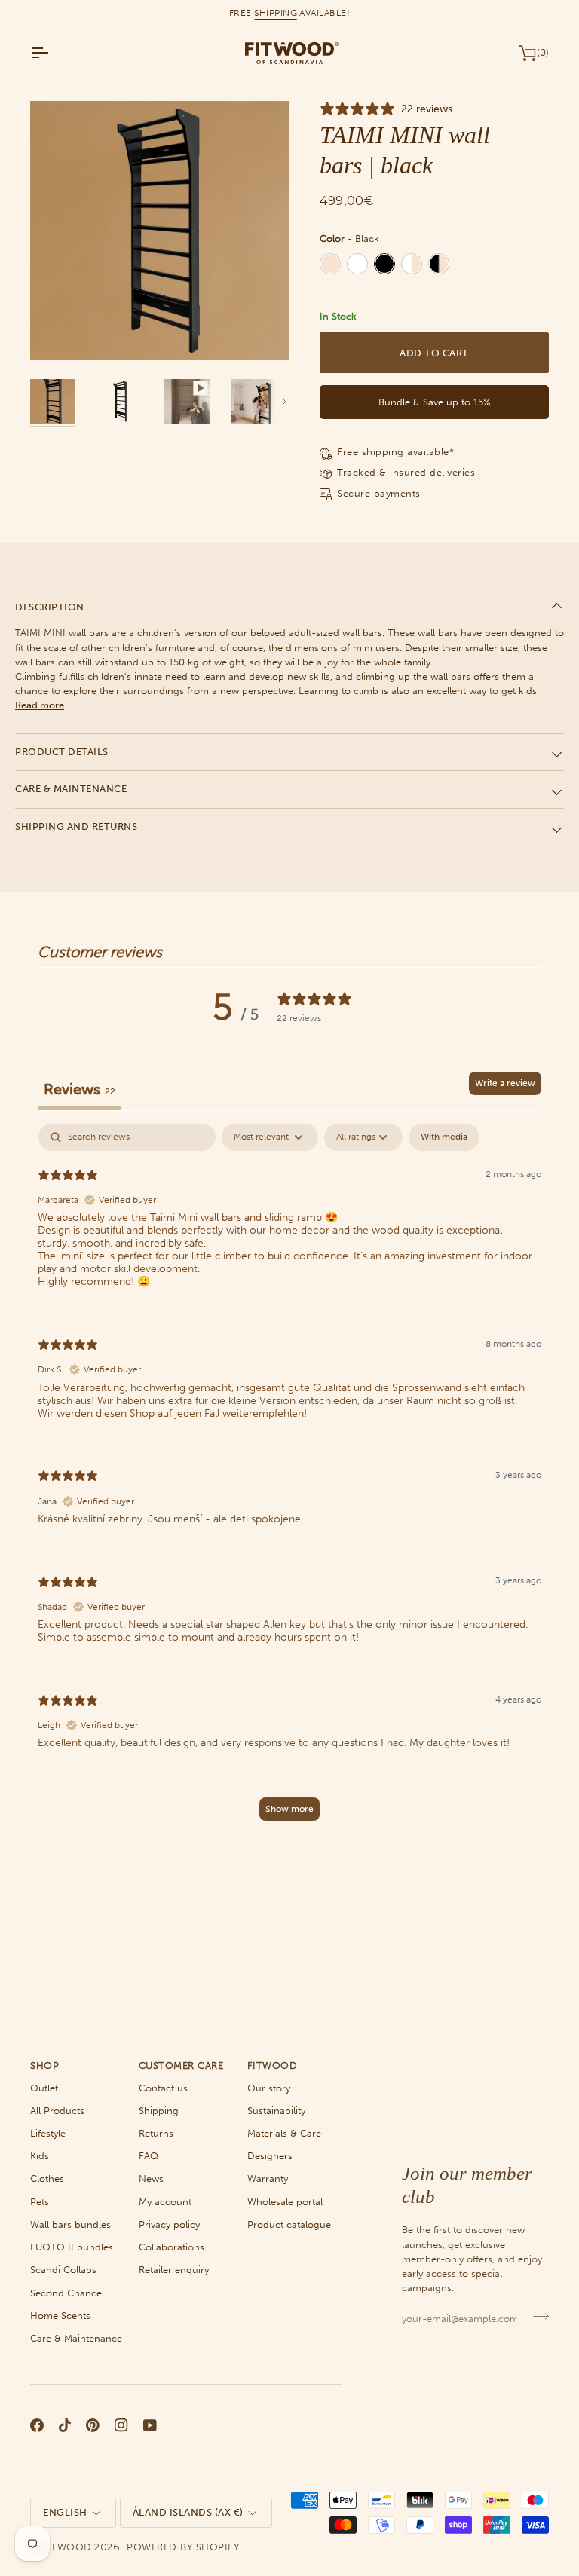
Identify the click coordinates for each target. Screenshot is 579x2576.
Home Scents (60, 2316)
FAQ (149, 2156)
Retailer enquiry (174, 2270)
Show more (289, 1809)
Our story (269, 2088)
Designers (270, 2156)
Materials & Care (284, 2133)
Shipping (159, 2111)
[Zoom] (58, 332)
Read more (40, 705)
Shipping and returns (76, 826)
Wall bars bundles (70, 2224)
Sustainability (276, 2111)
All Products (57, 2111)
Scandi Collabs (63, 2270)
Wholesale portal (285, 2202)
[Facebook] (37, 2425)
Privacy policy (169, 2224)
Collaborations (172, 2247)
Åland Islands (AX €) (188, 2512)
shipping (276, 13)
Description (50, 607)
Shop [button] (44, 2065)
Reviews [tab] (80, 1089)
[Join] (536, 2317)
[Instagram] (121, 2425)
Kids (40, 2156)
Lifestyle (48, 2133)
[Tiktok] (65, 2425)
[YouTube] (150, 2425)
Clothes (47, 2178)
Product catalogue (289, 2224)
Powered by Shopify (183, 2547)
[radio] (330, 264)
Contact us (163, 2088)
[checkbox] (444, 1137)
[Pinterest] (93, 2425)
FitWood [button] (273, 2065)
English (65, 2512)
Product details (62, 752)
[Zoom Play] (160, 231)
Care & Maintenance (71, 789)
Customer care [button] (181, 2065)
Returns (156, 2133)
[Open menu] (53, 53)
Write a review (505, 1083)
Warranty (268, 2178)
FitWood (67, 2547)
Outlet (44, 2088)
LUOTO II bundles (72, 2247)
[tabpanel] (289, 1479)
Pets (40, 2202)
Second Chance (66, 2293)
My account (165, 2202)
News (151, 2178)
